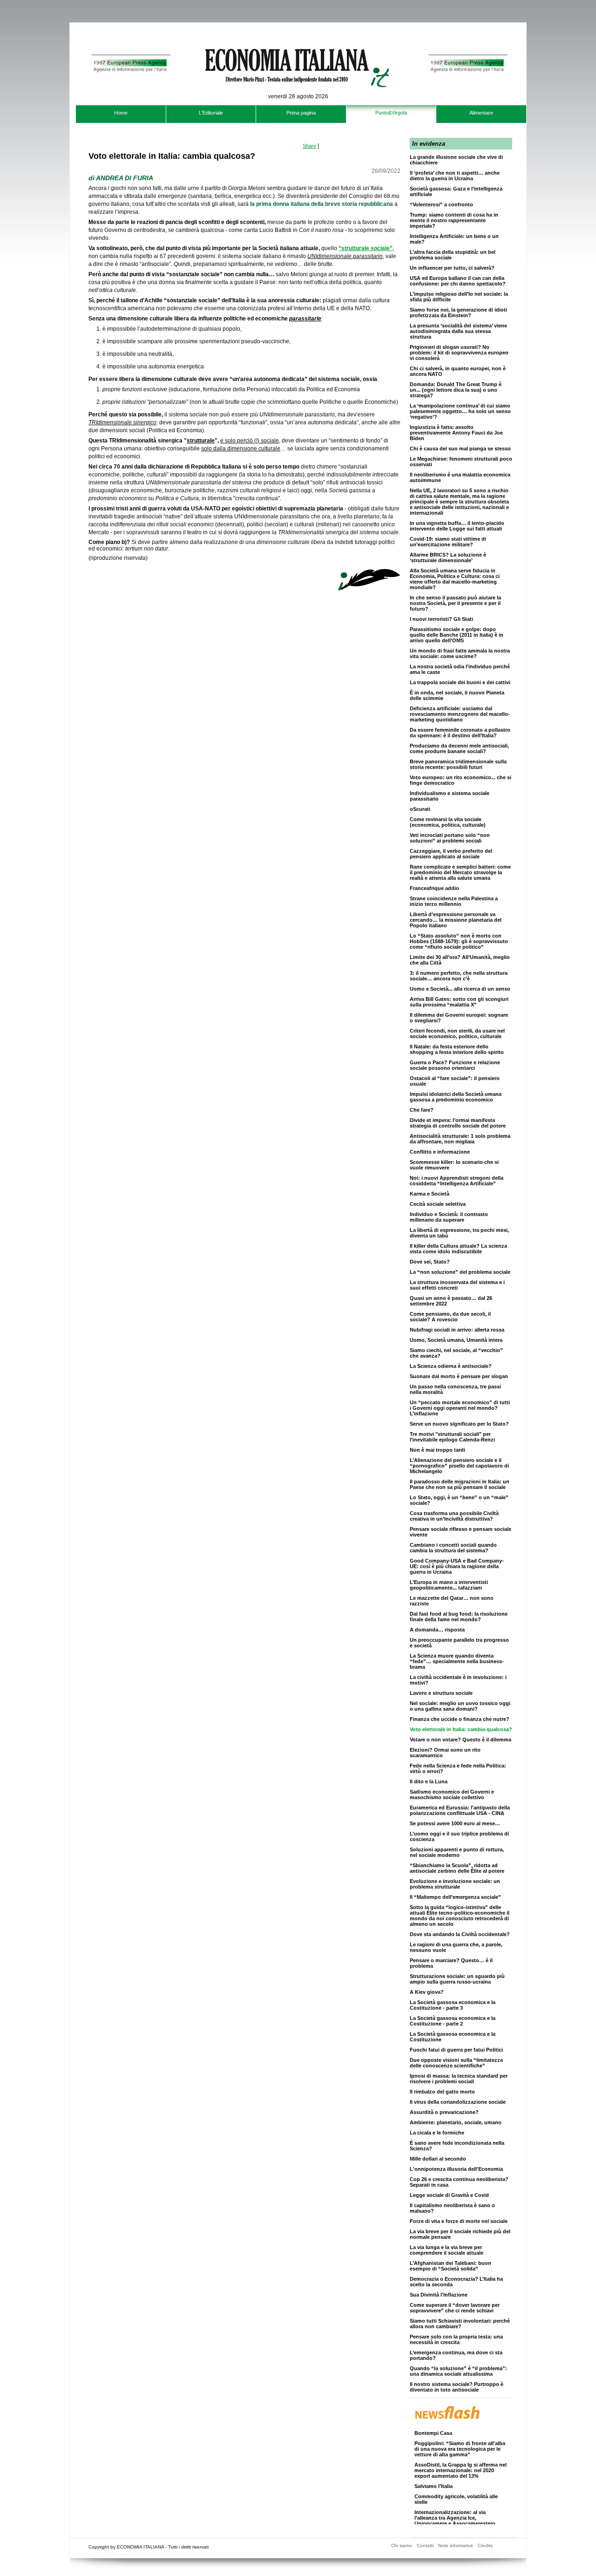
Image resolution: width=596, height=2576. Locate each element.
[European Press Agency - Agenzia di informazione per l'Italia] (129, 102)
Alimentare (481, 113)
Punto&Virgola (391, 113)
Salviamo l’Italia (433, 2476)
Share (309, 146)
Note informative (456, 2545)
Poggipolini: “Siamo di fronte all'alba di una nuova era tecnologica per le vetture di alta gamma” (460, 2439)
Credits (485, 2545)
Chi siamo (402, 2545)
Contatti (425, 2545)
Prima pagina (301, 113)
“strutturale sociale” (366, 248)
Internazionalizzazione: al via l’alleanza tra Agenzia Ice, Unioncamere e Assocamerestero (455, 2508)
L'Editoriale (211, 113)
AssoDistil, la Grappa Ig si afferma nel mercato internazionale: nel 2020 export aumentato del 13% (461, 2460)
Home (121, 113)
